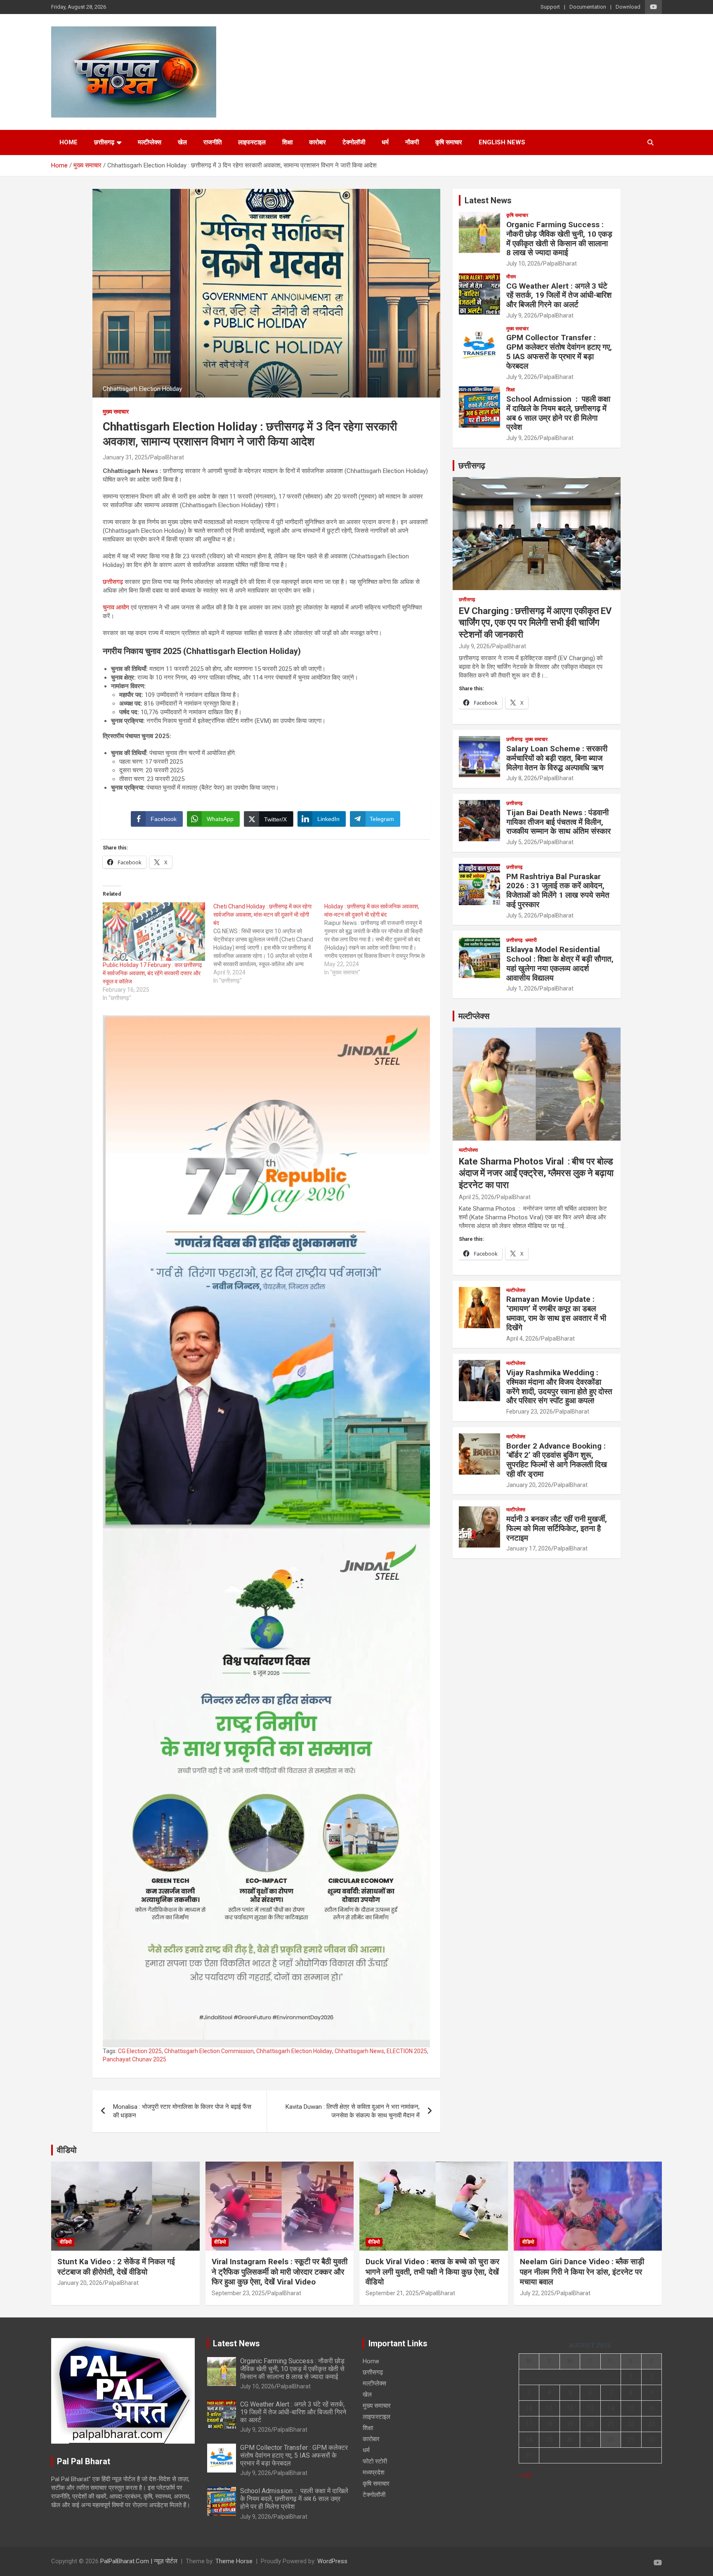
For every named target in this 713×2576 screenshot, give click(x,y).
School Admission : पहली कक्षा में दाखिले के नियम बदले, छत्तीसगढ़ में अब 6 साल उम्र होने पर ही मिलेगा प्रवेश (558, 413)
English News (502, 142)
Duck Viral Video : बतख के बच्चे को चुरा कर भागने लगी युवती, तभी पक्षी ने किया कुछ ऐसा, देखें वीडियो (432, 2272)
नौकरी (412, 142)
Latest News (488, 200)
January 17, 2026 (529, 1548)
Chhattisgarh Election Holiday (294, 2051)
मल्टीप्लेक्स (150, 142)
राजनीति (212, 142)
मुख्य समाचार (116, 412)
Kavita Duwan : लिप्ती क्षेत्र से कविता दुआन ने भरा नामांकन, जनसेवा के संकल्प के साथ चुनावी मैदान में (353, 2111)
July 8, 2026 (522, 778)
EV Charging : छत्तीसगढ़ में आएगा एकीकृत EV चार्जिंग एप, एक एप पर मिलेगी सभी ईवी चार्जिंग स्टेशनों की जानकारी (535, 623)
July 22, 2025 (537, 2293)
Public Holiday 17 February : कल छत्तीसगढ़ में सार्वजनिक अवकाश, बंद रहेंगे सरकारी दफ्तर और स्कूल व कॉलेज (152, 973)
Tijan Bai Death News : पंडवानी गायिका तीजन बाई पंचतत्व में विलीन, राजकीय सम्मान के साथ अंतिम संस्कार (558, 822)
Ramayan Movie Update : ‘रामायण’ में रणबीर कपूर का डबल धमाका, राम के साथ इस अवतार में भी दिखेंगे (556, 1313)
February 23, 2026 (530, 1412)
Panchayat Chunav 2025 (135, 2059)
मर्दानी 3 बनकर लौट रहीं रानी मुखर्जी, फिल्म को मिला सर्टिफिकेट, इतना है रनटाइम (557, 1528)
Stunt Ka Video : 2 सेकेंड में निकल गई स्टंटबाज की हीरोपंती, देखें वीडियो (116, 2267)
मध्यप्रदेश (374, 2472)
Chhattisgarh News (359, 2051)
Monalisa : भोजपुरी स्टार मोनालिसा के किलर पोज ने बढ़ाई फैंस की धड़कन (182, 2111)
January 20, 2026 (529, 1485)
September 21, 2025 (392, 2293)
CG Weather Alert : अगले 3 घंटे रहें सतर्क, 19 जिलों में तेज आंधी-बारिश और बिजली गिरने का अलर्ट (559, 295)
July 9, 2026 (522, 315)
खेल (182, 142)
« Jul (525, 2475)
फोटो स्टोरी (375, 2461)
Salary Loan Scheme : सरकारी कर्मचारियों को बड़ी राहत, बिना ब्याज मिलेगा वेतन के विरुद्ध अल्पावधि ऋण (557, 758)
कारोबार (318, 142)
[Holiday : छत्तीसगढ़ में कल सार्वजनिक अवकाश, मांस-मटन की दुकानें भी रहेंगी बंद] (380, 939)
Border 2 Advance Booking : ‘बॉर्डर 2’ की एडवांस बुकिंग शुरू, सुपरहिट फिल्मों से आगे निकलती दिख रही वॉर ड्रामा (557, 1460)
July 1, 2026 (522, 988)
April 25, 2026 (477, 1197)
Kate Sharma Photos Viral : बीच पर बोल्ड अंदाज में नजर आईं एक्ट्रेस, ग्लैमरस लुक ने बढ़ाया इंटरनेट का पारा (536, 1173)
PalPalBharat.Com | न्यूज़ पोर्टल (139, 2561)
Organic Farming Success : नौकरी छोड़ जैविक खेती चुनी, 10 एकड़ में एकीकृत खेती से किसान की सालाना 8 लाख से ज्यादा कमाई (559, 239)
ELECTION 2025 (407, 2051)
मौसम (511, 277)
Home (68, 142)
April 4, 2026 (522, 1339)
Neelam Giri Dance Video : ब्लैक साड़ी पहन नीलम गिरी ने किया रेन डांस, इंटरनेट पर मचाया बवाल (582, 2272)
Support (550, 7)
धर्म (385, 142)
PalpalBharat (167, 457)
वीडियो (67, 2150)
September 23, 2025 (238, 2293)
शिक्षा (287, 142)
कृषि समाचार (449, 142)
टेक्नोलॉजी (354, 142)
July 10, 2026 (523, 263)
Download (628, 7)
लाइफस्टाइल (252, 142)
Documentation (588, 7)
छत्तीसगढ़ (104, 142)
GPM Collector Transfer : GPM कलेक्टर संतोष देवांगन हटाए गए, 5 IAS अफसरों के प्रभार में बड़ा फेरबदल (559, 352)
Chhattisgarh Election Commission (209, 2051)
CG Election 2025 (140, 2051)
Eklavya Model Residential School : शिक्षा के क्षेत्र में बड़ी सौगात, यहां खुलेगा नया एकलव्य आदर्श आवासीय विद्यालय (560, 963)
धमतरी (531, 940)
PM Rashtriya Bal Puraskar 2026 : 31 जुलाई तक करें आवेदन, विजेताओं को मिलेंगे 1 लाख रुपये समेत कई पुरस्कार (558, 890)
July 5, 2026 (522, 842)
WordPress (332, 2561)
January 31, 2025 (125, 457)
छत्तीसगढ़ (113, 582)
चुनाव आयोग (116, 607)
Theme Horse (234, 2561)
